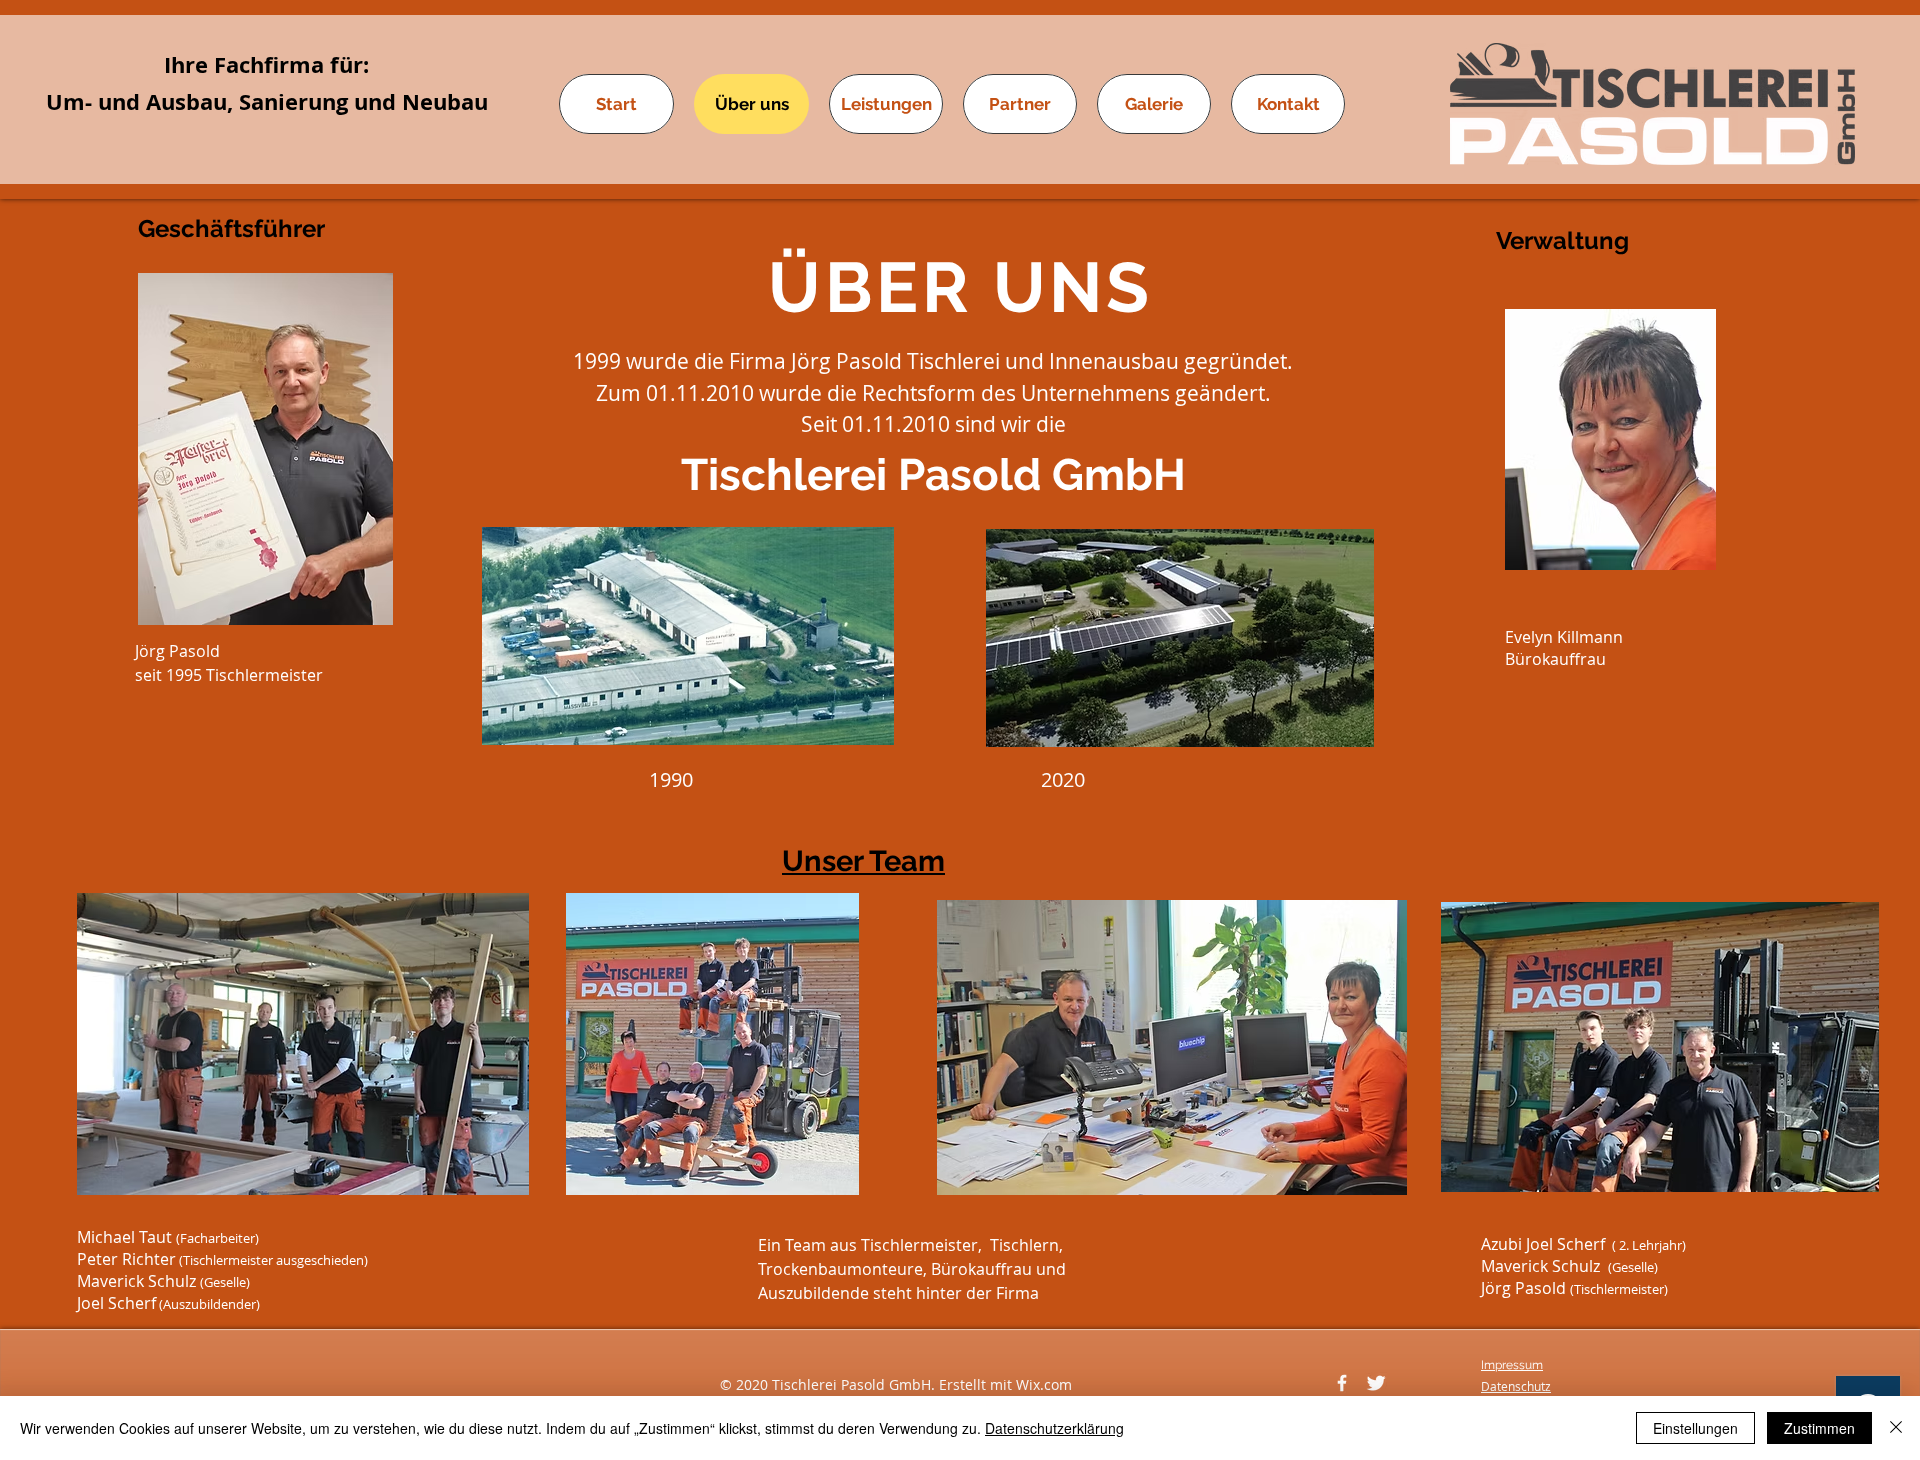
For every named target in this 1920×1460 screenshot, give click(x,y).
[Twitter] (1376, 1383)
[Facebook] (1342, 1383)
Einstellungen (1695, 1428)
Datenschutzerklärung (1054, 1428)
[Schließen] (1896, 1428)
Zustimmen (1819, 1428)
